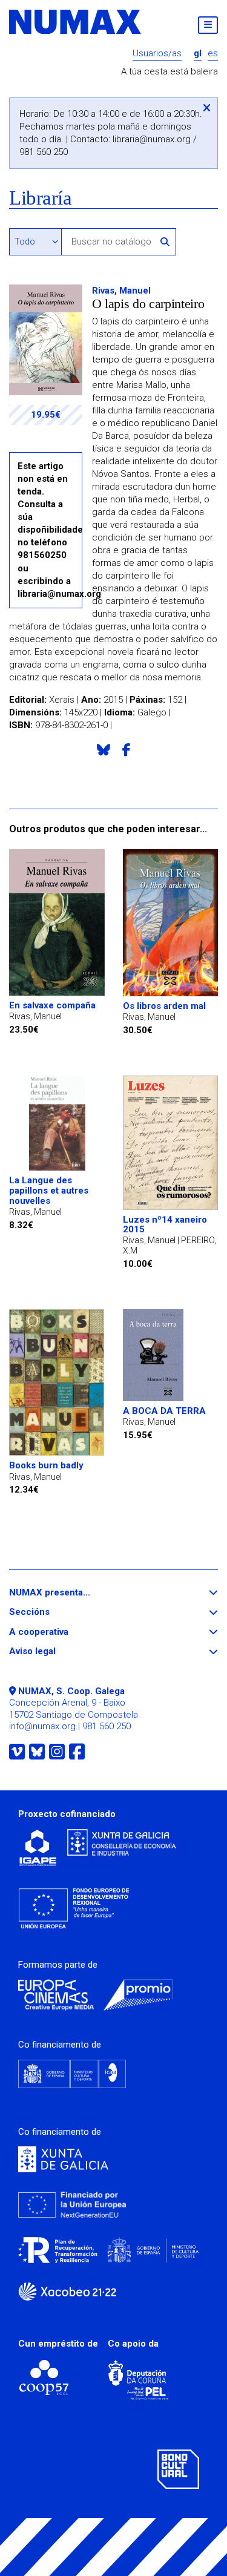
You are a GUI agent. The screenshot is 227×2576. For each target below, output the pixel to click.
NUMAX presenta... (72, 1593)
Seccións (51, 1612)
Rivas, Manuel (121, 291)
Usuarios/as (157, 54)
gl (198, 54)
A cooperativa (61, 1632)
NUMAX (76, 22)
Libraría (40, 198)
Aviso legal (54, 1651)
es (213, 54)
